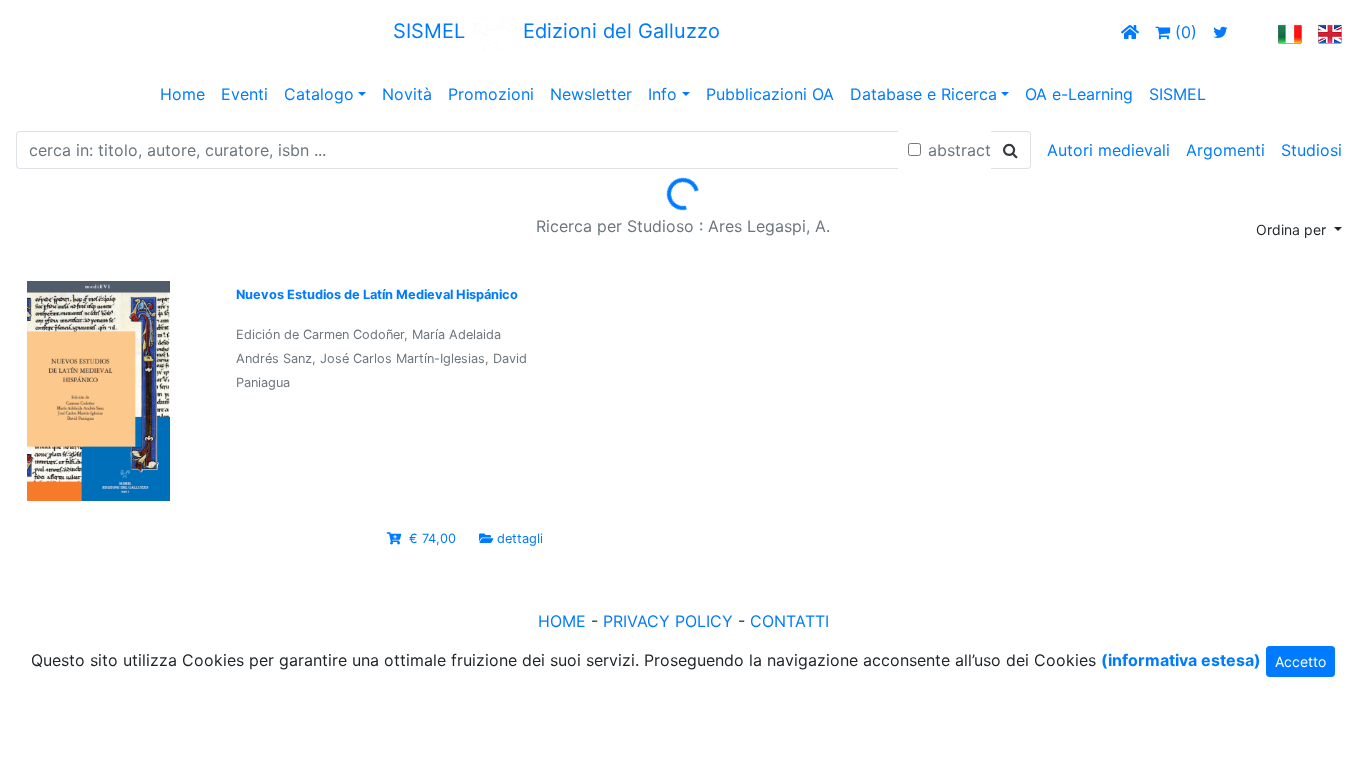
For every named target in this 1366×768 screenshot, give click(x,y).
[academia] (1253, 32)
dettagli (520, 538)
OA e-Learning (1079, 94)
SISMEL (1177, 94)
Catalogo (319, 94)
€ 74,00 (432, 538)
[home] (1130, 32)
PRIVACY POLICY (668, 621)
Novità (407, 94)
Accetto (1300, 661)
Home (182, 94)
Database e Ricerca (923, 94)
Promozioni (491, 94)
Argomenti (1225, 150)
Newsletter (591, 94)
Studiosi (1311, 150)
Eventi (244, 94)
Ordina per (1293, 229)
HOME (562, 621)
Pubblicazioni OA (770, 94)
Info (662, 94)
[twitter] (1220, 32)
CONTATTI (789, 621)
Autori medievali (1108, 150)
